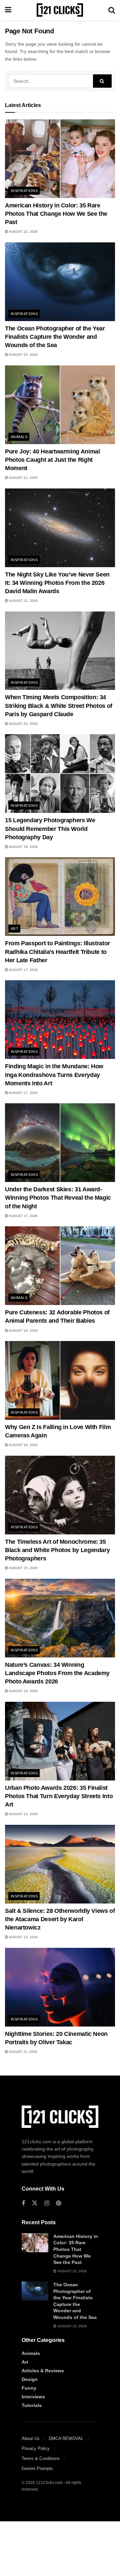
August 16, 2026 (23, 1331)
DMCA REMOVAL (66, 2438)
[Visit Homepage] (60, 10)
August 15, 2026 (23, 1568)
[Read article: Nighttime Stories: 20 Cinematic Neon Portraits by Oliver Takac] (60, 1987)
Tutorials (32, 2405)
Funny (29, 2388)
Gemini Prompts (37, 2468)
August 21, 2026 (23, 478)
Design (30, 2379)
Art (14, 929)
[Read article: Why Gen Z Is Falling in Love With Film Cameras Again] (60, 1380)
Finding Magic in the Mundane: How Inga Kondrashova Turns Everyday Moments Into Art (54, 1075)
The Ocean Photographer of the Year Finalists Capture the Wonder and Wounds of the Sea (55, 337)
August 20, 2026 (23, 724)
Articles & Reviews (43, 2371)
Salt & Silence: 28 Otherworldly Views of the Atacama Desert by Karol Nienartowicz (60, 1919)
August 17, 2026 (23, 970)
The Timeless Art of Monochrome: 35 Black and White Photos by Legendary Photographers (57, 1550)
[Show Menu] (8, 10)
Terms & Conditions (41, 2458)
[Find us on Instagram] (47, 2203)
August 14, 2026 (23, 1691)
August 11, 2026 (23, 2052)
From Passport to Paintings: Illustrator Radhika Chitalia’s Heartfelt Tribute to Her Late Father (57, 952)
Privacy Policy (36, 2448)
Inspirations (24, 191)
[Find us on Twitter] (35, 2203)
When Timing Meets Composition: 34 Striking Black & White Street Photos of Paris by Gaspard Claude (59, 706)
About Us (31, 2438)
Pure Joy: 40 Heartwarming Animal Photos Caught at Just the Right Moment (52, 460)
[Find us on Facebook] (23, 2203)
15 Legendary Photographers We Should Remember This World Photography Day (50, 829)
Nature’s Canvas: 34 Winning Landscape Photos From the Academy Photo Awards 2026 (57, 1673)
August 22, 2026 (23, 232)
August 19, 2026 (23, 847)
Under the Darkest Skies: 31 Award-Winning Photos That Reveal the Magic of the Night (58, 1198)
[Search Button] (112, 10)
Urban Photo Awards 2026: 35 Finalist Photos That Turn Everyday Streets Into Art (59, 1796)
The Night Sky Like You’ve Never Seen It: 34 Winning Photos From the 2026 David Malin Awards (57, 583)
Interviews (33, 2397)
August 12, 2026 (23, 1937)
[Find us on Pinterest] (58, 2203)
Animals (19, 437)
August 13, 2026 (23, 1814)
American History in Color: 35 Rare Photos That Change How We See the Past (56, 214)
